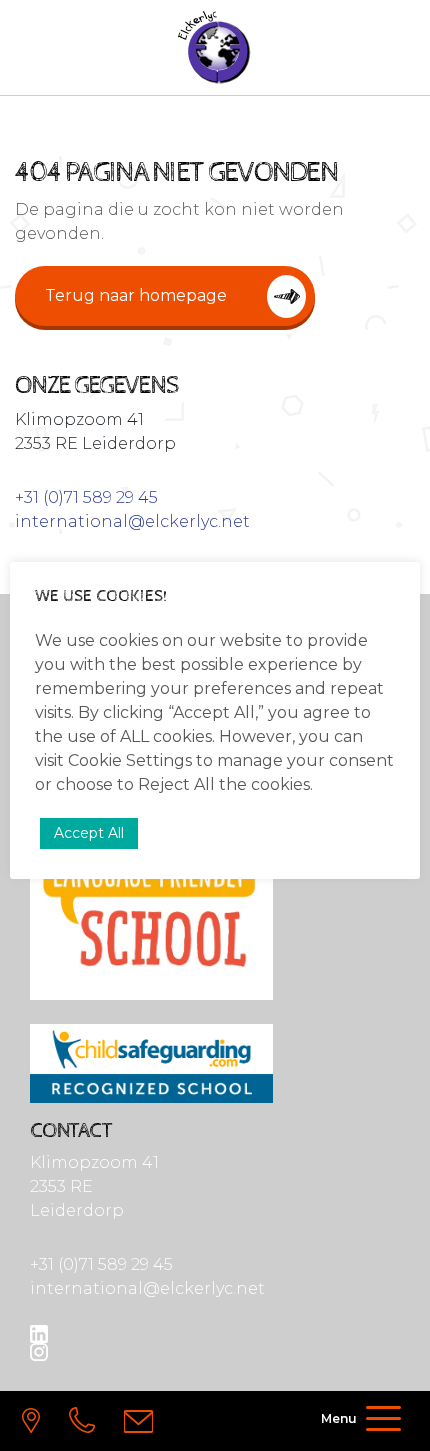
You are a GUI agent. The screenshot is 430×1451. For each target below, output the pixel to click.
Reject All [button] (176, 784)
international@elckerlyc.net (132, 521)
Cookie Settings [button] (130, 760)
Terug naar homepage (136, 295)
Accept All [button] (89, 833)
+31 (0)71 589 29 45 (86, 497)
